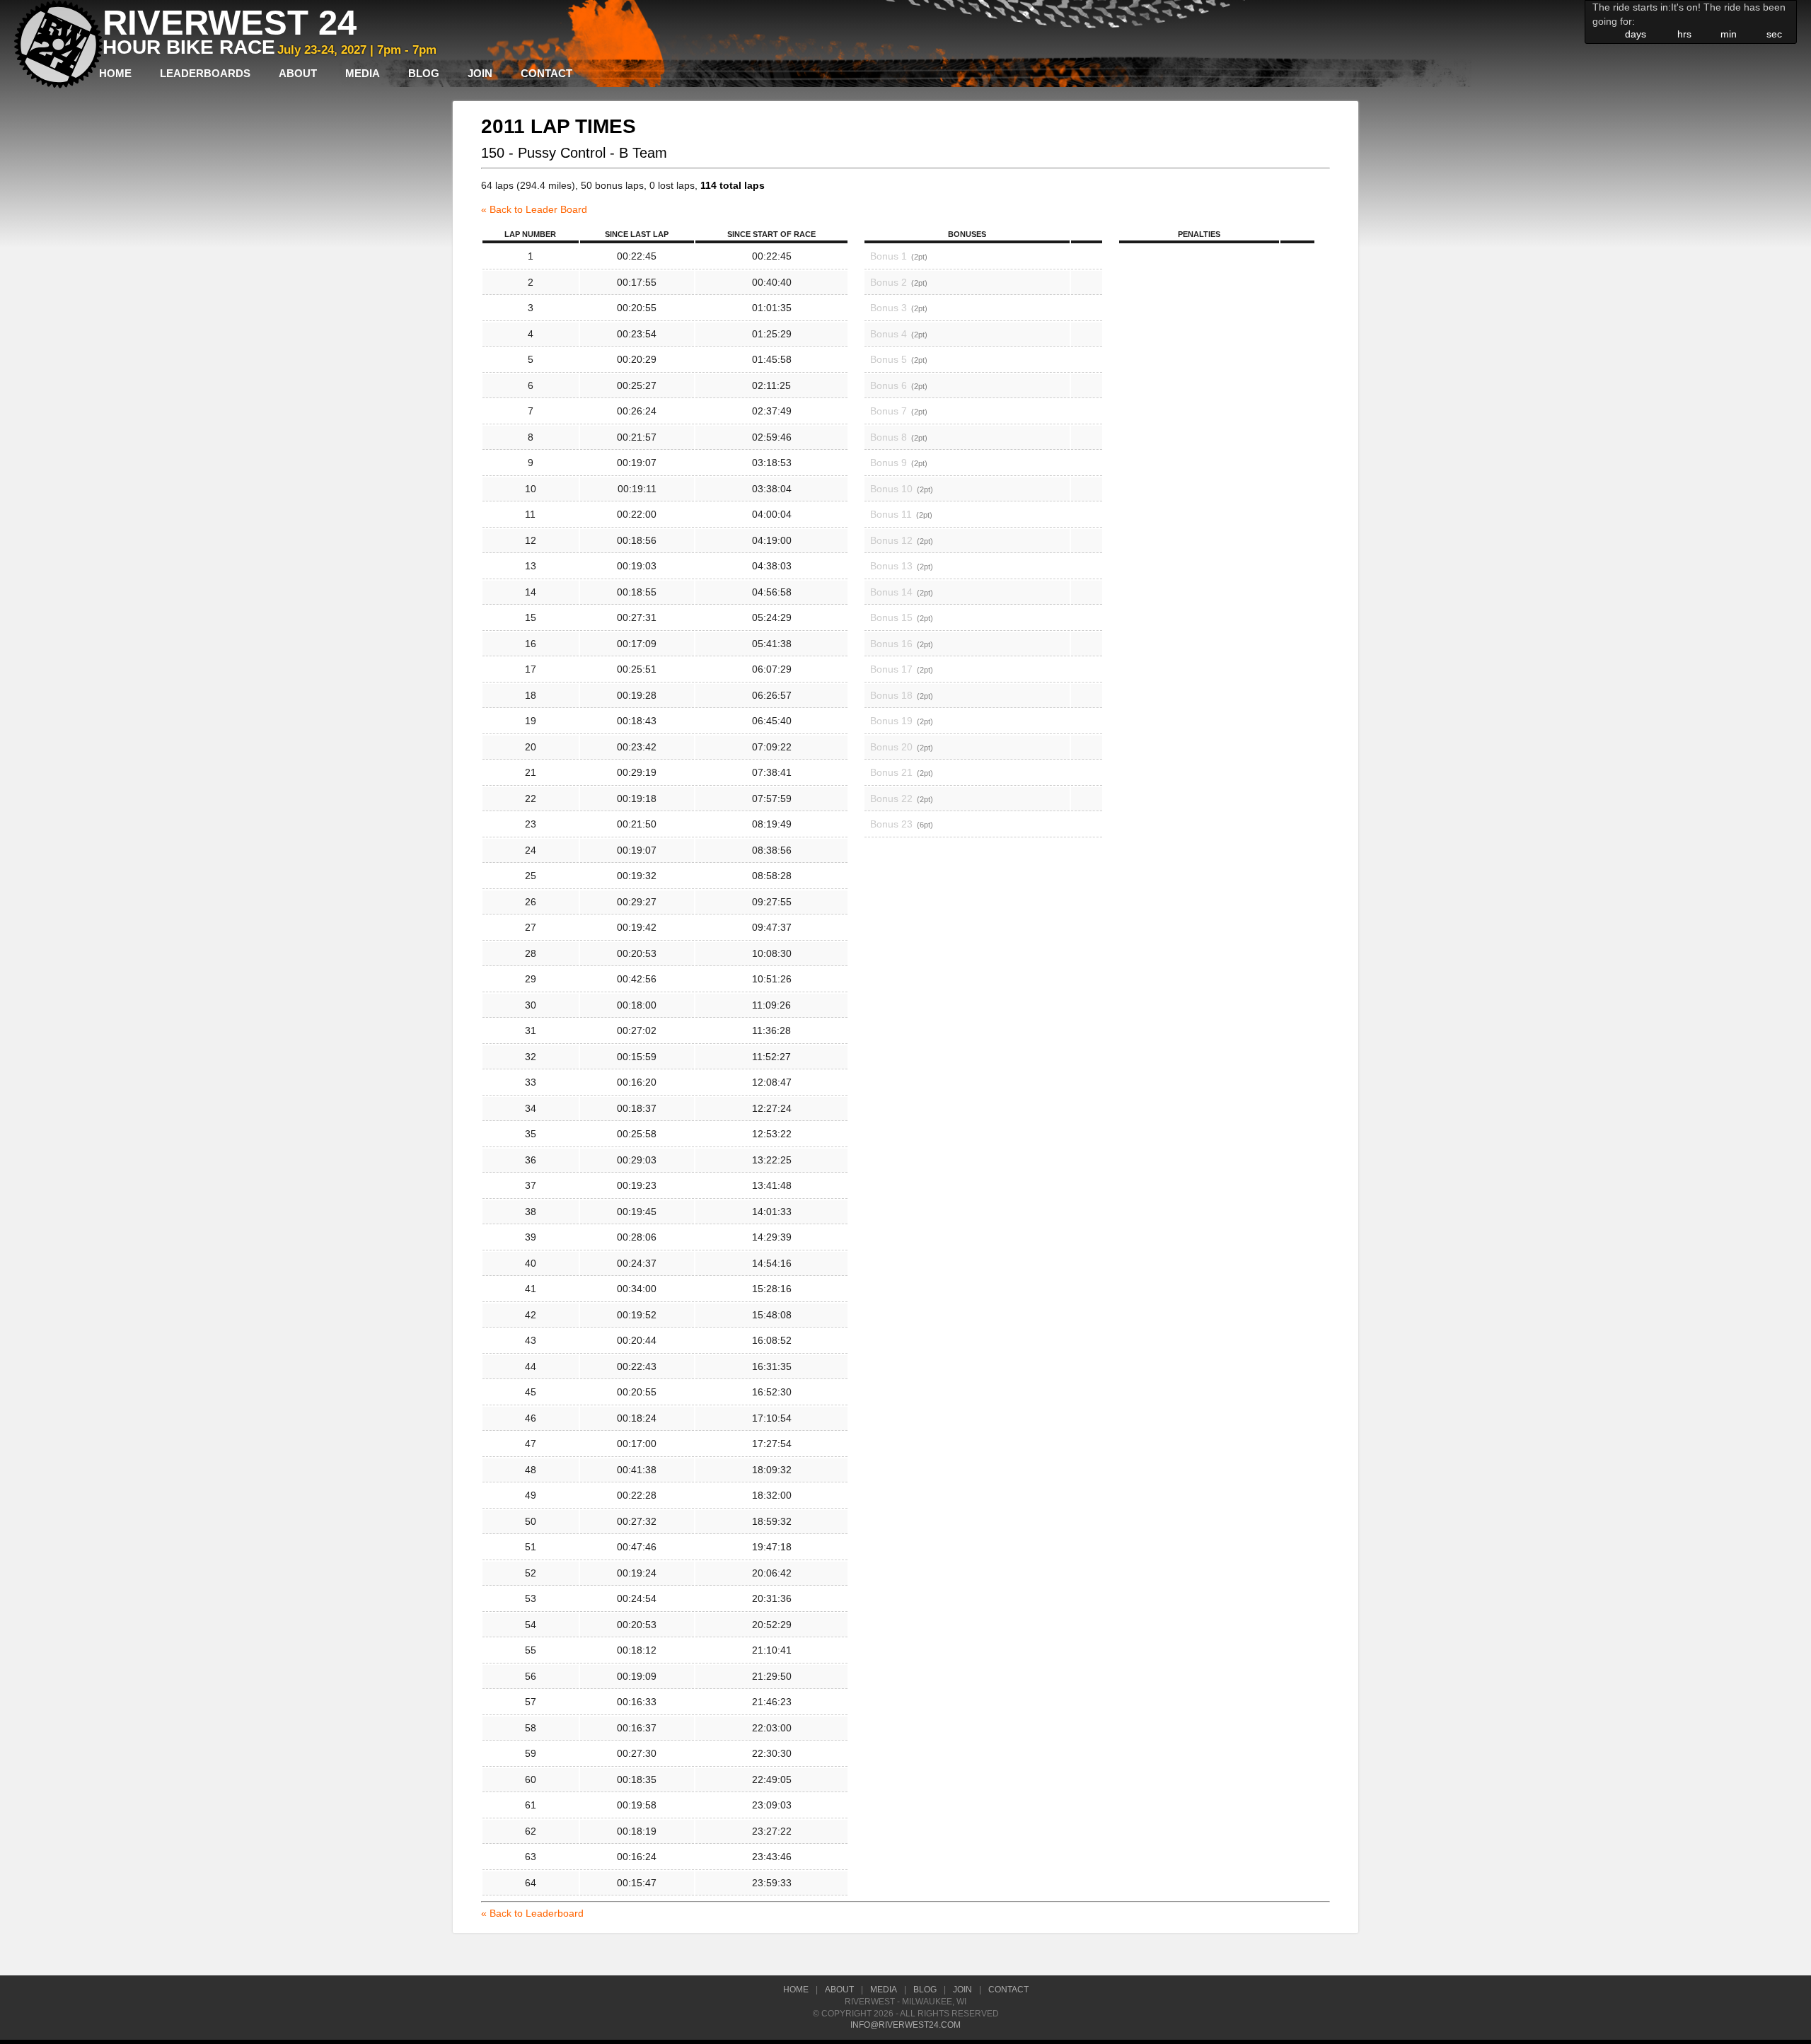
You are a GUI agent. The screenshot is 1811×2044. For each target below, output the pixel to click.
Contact (546, 73)
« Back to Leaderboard (532, 1913)
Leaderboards (205, 73)
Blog (424, 73)
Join (480, 73)
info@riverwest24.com (905, 2025)
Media (363, 73)
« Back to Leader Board (534, 209)
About (298, 73)
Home (115, 73)
